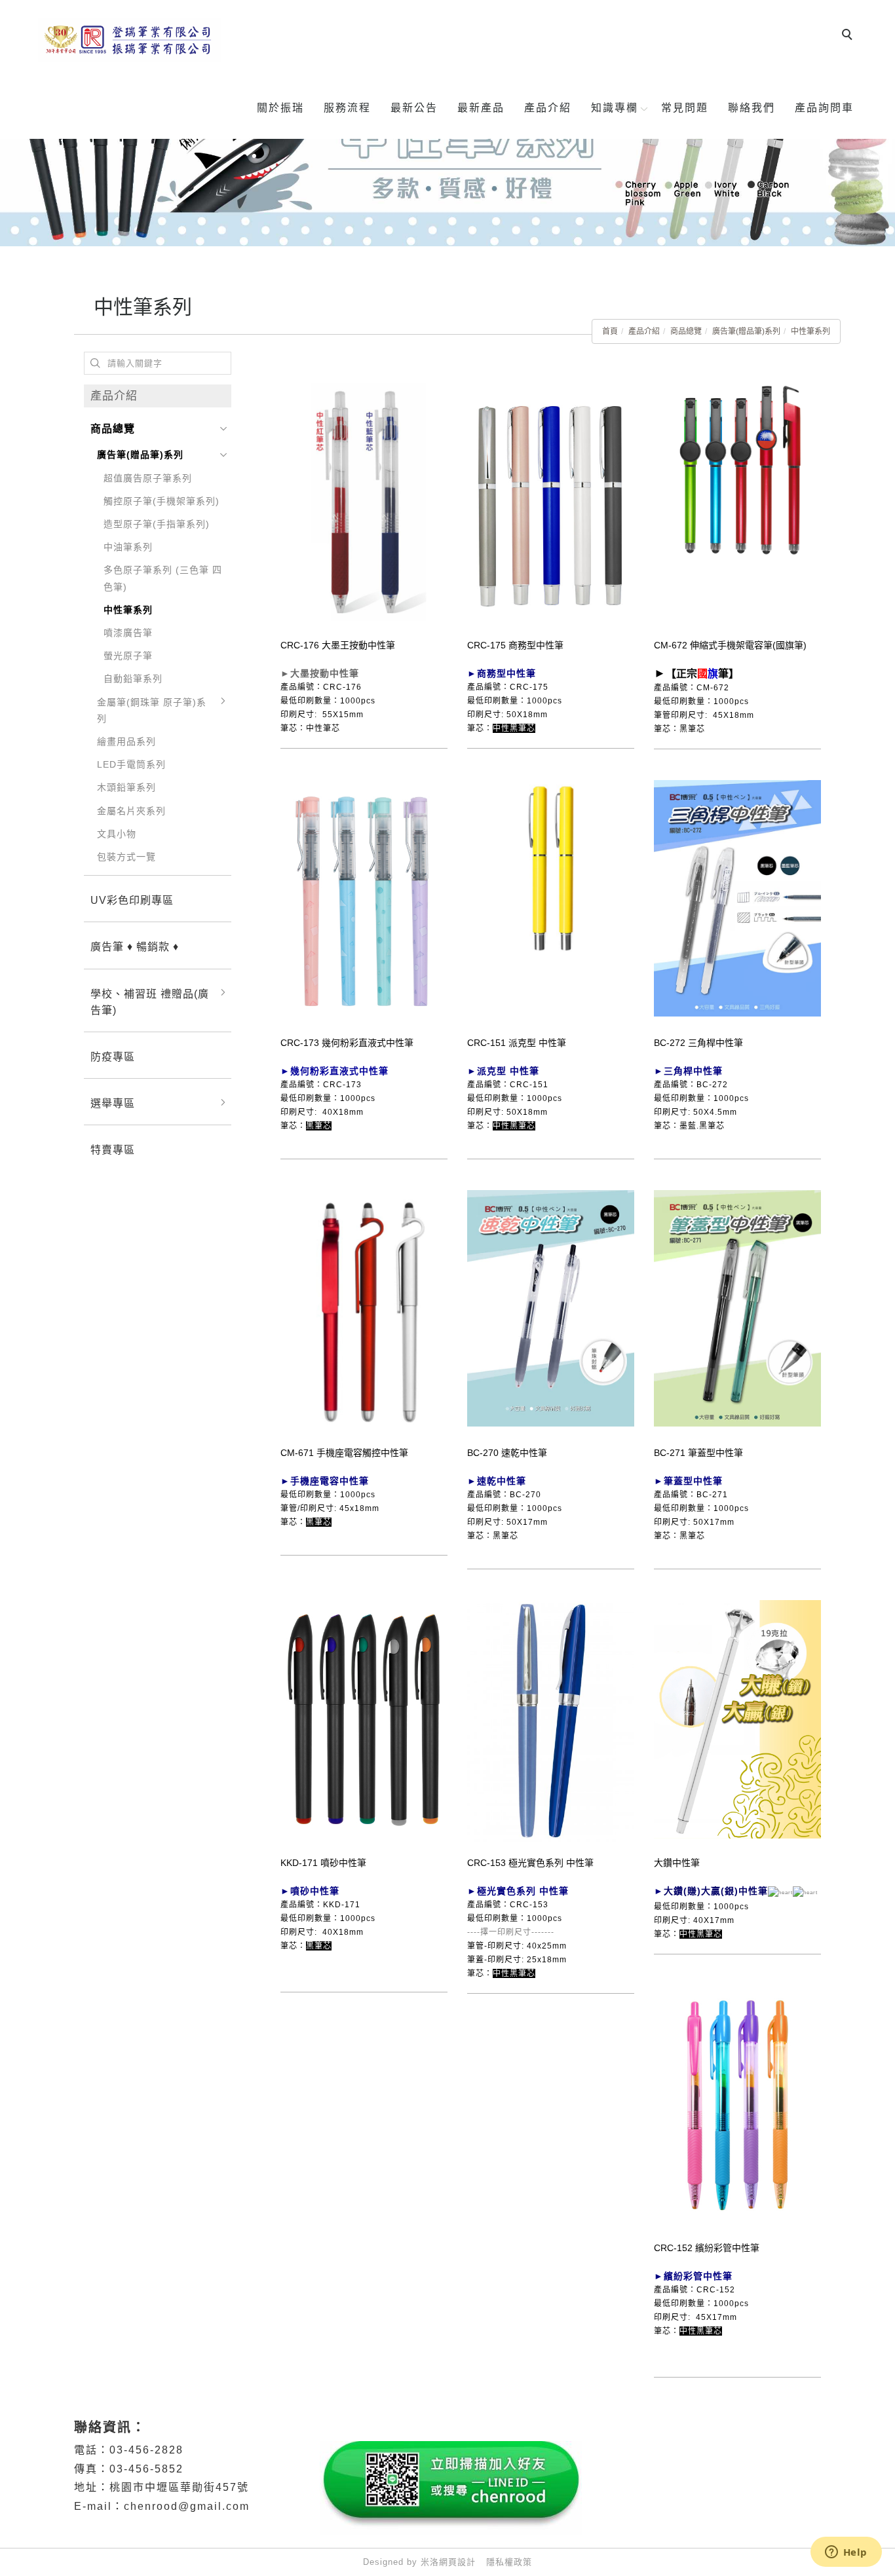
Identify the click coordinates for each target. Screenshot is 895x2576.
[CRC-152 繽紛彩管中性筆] (737, 2104)
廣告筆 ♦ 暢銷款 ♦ (135, 947)
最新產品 (481, 108)
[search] (849, 36)
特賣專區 (113, 1150)
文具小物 (117, 834)
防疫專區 (113, 1057)
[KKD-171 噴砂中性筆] (364, 1719)
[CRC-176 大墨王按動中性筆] (364, 504)
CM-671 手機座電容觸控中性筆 (344, 1453)
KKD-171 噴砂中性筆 (323, 1863)
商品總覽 (686, 331)
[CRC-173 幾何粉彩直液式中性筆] (364, 899)
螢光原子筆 (128, 656)
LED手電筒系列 (131, 764)
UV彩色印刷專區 (132, 900)
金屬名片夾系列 (131, 811)
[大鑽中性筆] (737, 1719)
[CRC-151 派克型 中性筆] (551, 867)
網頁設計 (457, 2562)
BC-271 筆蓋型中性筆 (698, 1453)
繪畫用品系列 (126, 741)
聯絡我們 (752, 108)
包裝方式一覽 (126, 857)
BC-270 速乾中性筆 (507, 1453)
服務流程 (347, 108)
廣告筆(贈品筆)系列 (746, 331)
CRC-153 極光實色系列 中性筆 (530, 1863)
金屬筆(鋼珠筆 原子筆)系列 (152, 710)
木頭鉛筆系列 (126, 787)
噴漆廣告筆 (128, 633)
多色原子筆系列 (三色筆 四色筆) (163, 578)
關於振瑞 (280, 108)
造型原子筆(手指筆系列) (157, 524)
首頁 (610, 331)
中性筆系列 (810, 331)
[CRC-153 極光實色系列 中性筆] (551, 1720)
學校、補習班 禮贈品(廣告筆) (150, 1002)
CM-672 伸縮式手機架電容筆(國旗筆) (730, 645)
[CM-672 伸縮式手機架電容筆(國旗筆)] (737, 504)
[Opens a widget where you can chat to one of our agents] (846, 2553)
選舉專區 (113, 1103)
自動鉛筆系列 (133, 679)
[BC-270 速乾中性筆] (551, 1307)
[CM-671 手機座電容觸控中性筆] (364, 1309)
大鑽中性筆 (677, 1863)
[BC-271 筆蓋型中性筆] (737, 1307)
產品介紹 (548, 108)
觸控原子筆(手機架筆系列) (162, 501)
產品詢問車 (824, 108)
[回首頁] (130, 40)
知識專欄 (615, 108)
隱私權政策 (509, 2562)
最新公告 (414, 108)
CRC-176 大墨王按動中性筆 (338, 645)
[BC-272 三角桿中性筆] (737, 897)
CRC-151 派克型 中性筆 (517, 1043)
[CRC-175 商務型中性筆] (551, 501)
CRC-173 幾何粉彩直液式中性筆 (347, 1043)
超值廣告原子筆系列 (148, 478)
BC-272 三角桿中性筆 (698, 1043)
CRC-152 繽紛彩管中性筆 (707, 2248)
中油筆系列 (128, 547)
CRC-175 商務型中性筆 (515, 645)
